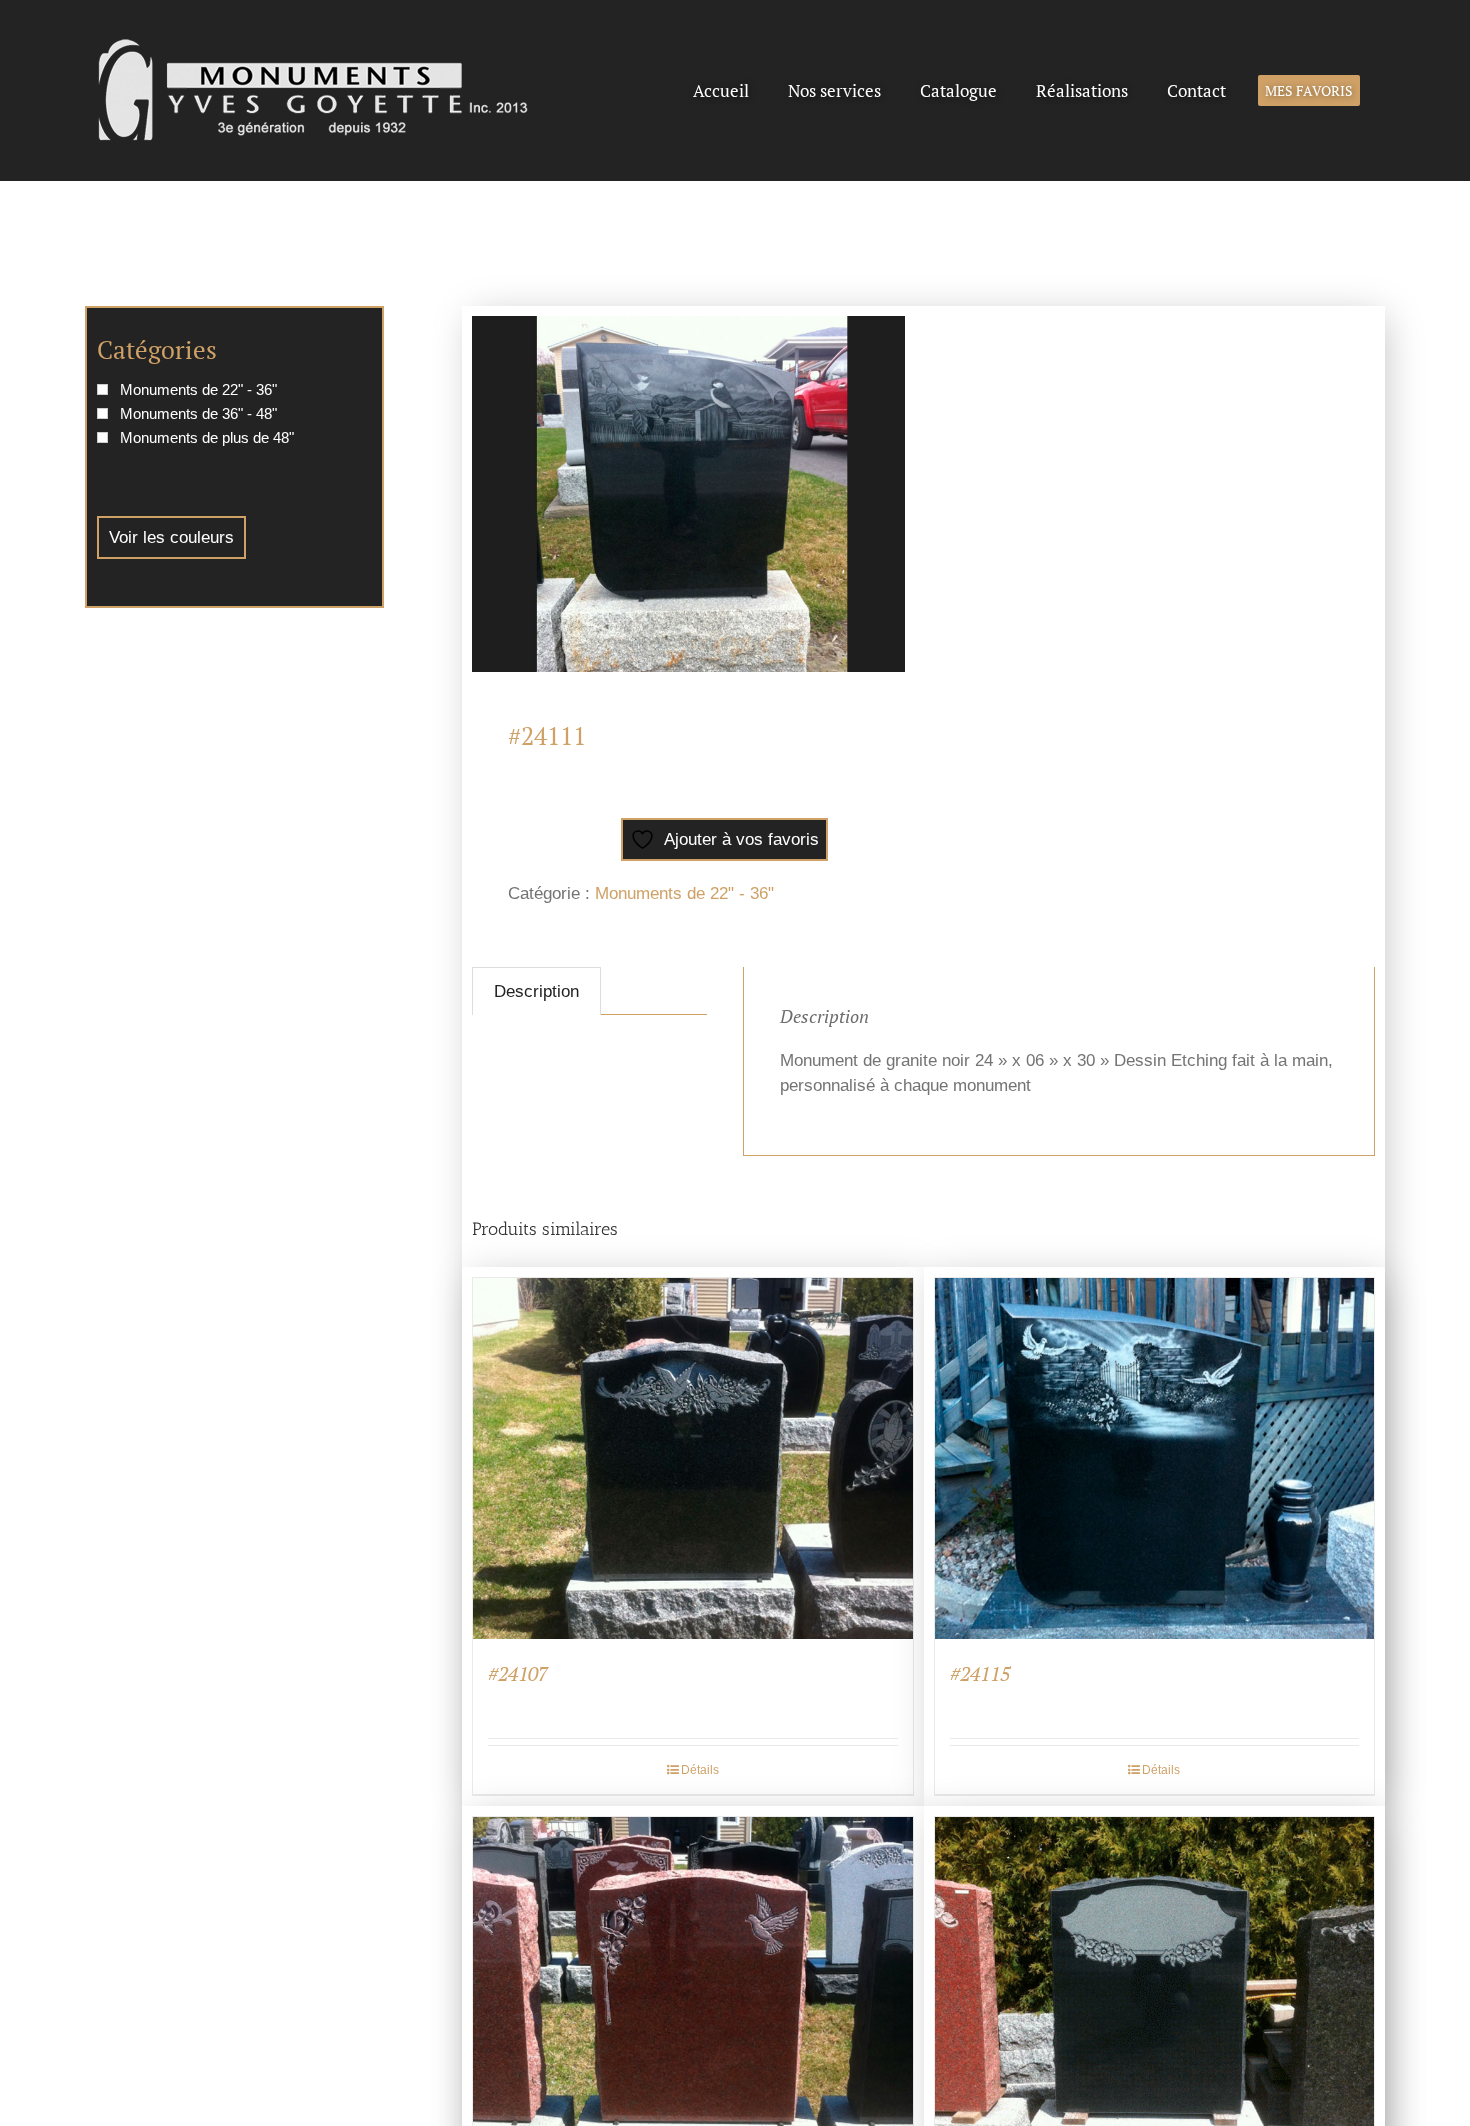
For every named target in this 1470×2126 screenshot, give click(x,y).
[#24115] (1155, 1458)
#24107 (518, 1673)
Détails (700, 1770)
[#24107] (693, 1458)
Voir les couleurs (171, 537)
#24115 (980, 1673)
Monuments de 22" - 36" (684, 893)
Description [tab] (536, 991)
